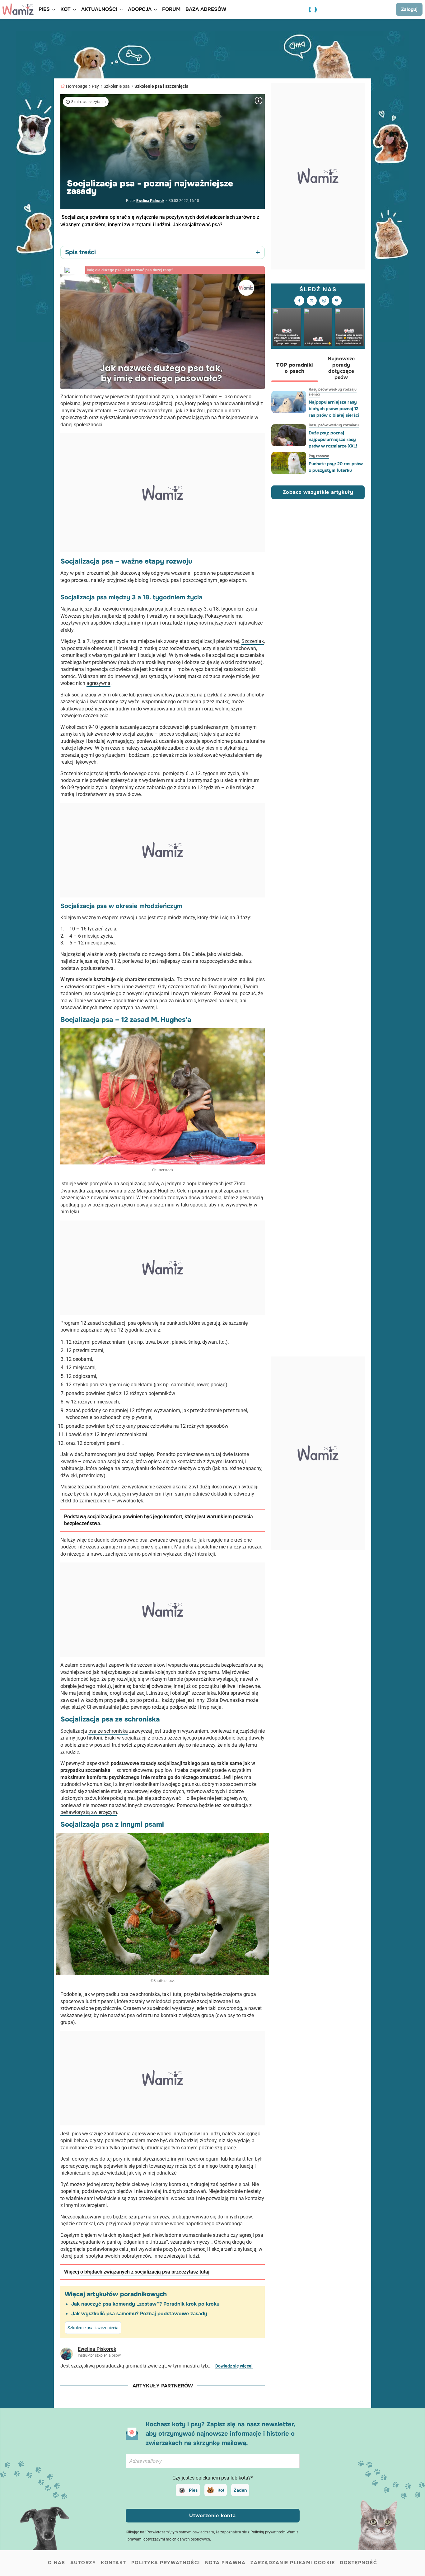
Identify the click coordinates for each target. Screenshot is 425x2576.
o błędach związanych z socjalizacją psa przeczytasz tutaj (145, 2272)
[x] (312, 301)
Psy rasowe (319, 456)
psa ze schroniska (108, 1731)
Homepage (77, 86)
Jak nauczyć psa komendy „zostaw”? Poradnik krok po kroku (145, 2304)
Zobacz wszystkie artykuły (318, 492)
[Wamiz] (18, 9)
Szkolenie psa (117, 86)
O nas (57, 2563)
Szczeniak (253, 641)
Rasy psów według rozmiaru (334, 425)
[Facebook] (299, 301)
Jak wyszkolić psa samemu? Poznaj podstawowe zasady (139, 2314)
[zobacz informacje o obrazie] (259, 101)
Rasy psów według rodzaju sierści (333, 392)
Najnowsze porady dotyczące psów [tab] (341, 368)
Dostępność (358, 2563)
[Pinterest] (337, 301)
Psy (95, 86)
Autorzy (83, 2563)
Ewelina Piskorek (150, 201)
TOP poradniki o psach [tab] (294, 368)
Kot (221, 2490)
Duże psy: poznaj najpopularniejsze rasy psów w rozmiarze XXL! (333, 439)
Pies (193, 2490)
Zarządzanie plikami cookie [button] (293, 2563)
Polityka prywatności (166, 2563)
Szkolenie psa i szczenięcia (161, 86)
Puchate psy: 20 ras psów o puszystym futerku (336, 467)
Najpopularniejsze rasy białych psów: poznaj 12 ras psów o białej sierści (334, 409)
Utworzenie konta (213, 2515)
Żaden (240, 2490)
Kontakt (114, 2563)
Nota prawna (225, 2563)
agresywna (98, 683)
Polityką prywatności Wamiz (274, 2532)
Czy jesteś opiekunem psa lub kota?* (213, 2478)
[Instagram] (324, 301)
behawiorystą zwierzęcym (89, 1812)
